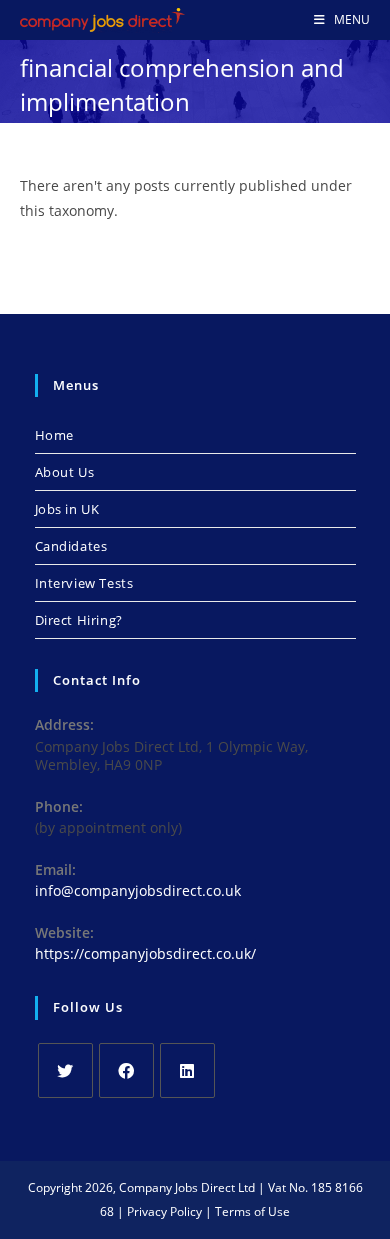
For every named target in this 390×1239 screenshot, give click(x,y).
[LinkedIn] (187, 1070)
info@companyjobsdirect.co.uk (138, 890)
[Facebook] (126, 1070)
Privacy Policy (164, 1211)
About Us (65, 472)
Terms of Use (252, 1211)
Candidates (71, 546)
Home (54, 435)
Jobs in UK (67, 509)
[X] (65, 1070)
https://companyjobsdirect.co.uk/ (145, 953)
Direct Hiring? (79, 620)
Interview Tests (84, 583)
